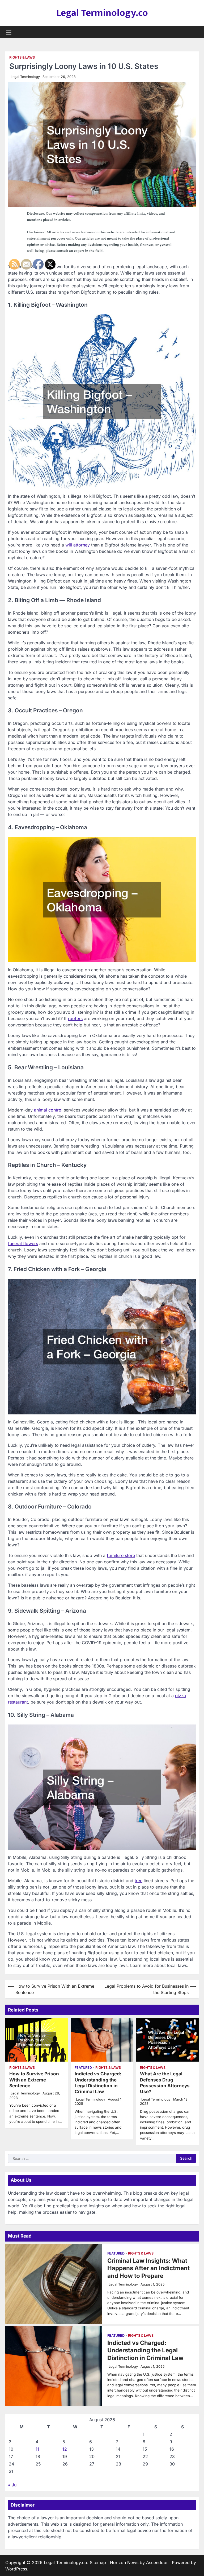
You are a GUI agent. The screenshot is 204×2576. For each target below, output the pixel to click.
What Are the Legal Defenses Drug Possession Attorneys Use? (165, 2083)
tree (139, 1881)
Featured (83, 2068)
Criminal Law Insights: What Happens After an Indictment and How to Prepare (148, 2268)
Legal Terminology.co (102, 13)
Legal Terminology (25, 77)
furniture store (121, 1555)
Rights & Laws (22, 57)
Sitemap (98, 2562)
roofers (75, 1018)
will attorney (78, 545)
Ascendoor (157, 2562)
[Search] (195, 32)
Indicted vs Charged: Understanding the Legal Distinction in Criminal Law (98, 2083)
